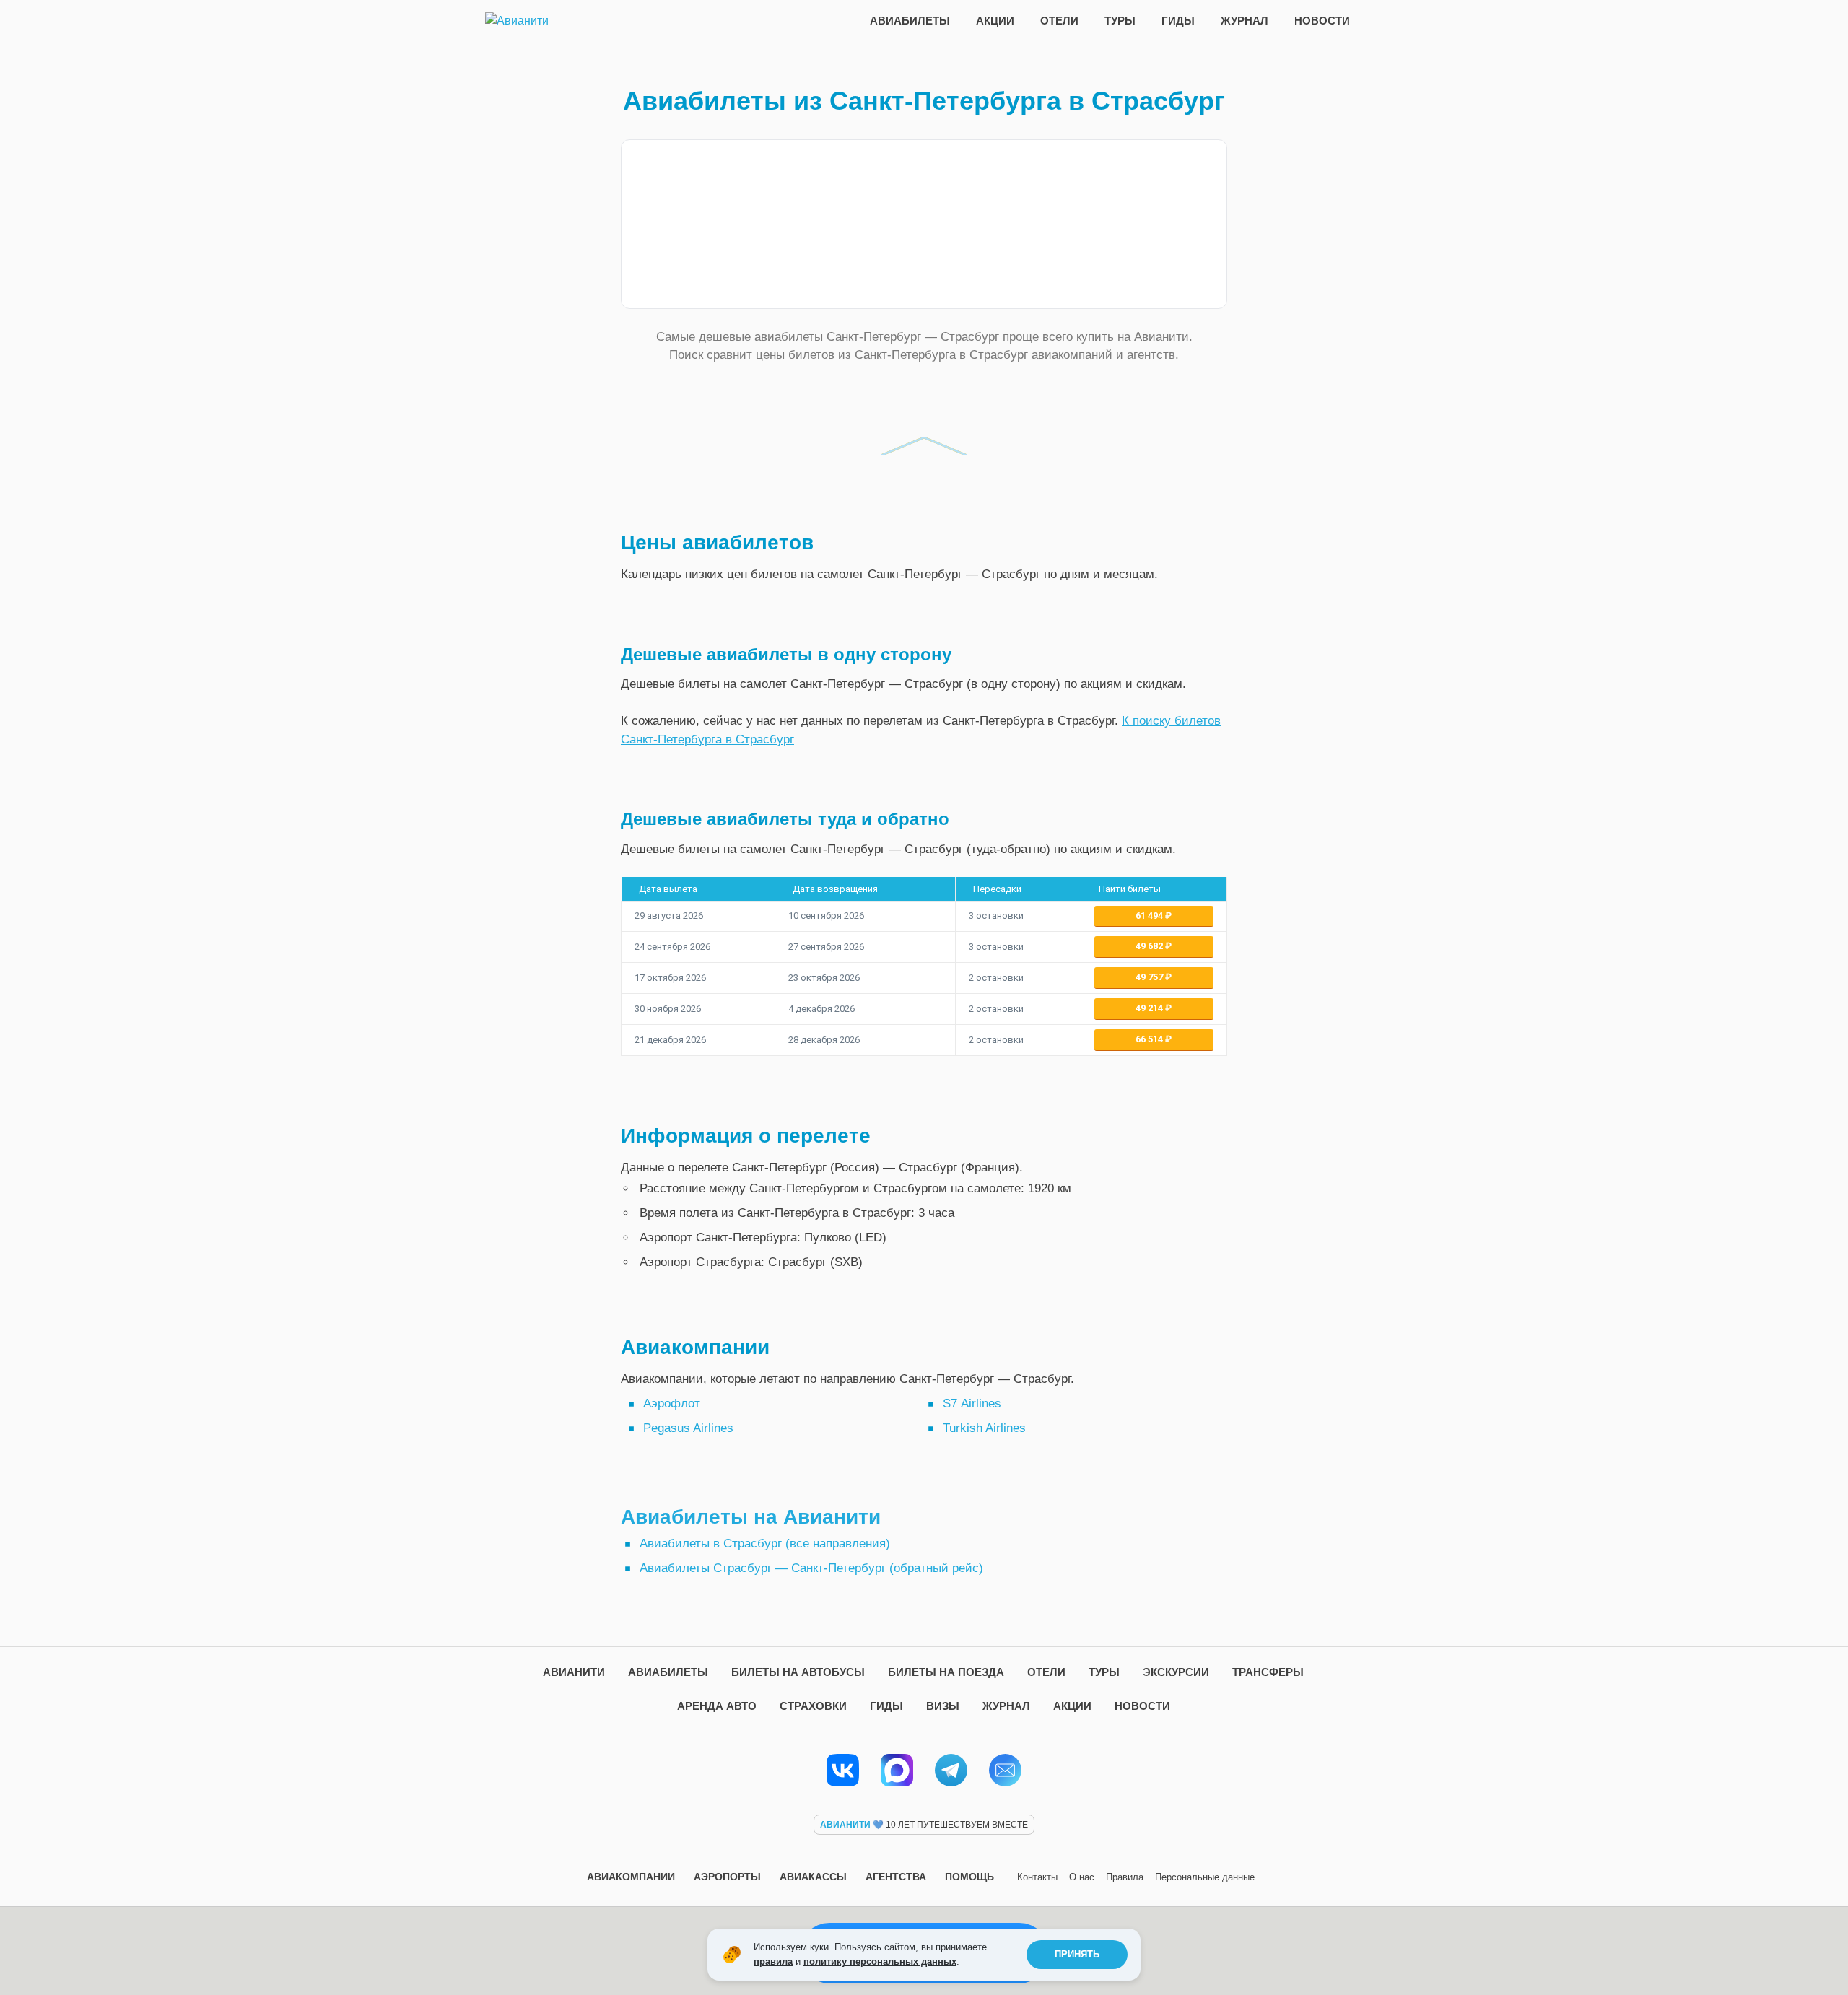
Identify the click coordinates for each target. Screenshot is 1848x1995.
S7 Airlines (972, 1404)
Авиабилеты (910, 21)
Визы (943, 1706)
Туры (1120, 21)
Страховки (813, 1706)
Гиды (1178, 21)
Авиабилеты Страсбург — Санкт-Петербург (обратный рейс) (811, 1568)
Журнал (1245, 21)
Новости (1322, 21)
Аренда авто (717, 1706)
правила (773, 1961)
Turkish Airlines (984, 1428)
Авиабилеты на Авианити (751, 1517)
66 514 (1150, 1039)
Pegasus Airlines (688, 1428)
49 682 (1150, 946)
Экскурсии (1176, 1672)
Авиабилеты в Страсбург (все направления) (765, 1544)
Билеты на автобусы (798, 1672)
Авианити (574, 1672)
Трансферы (1268, 1672)
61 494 (1150, 916)
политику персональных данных (880, 1961)
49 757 (1150, 977)
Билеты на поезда (946, 1672)
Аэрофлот (672, 1404)
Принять (1077, 1954)
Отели (1059, 21)
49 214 (1150, 1008)
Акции (995, 21)
